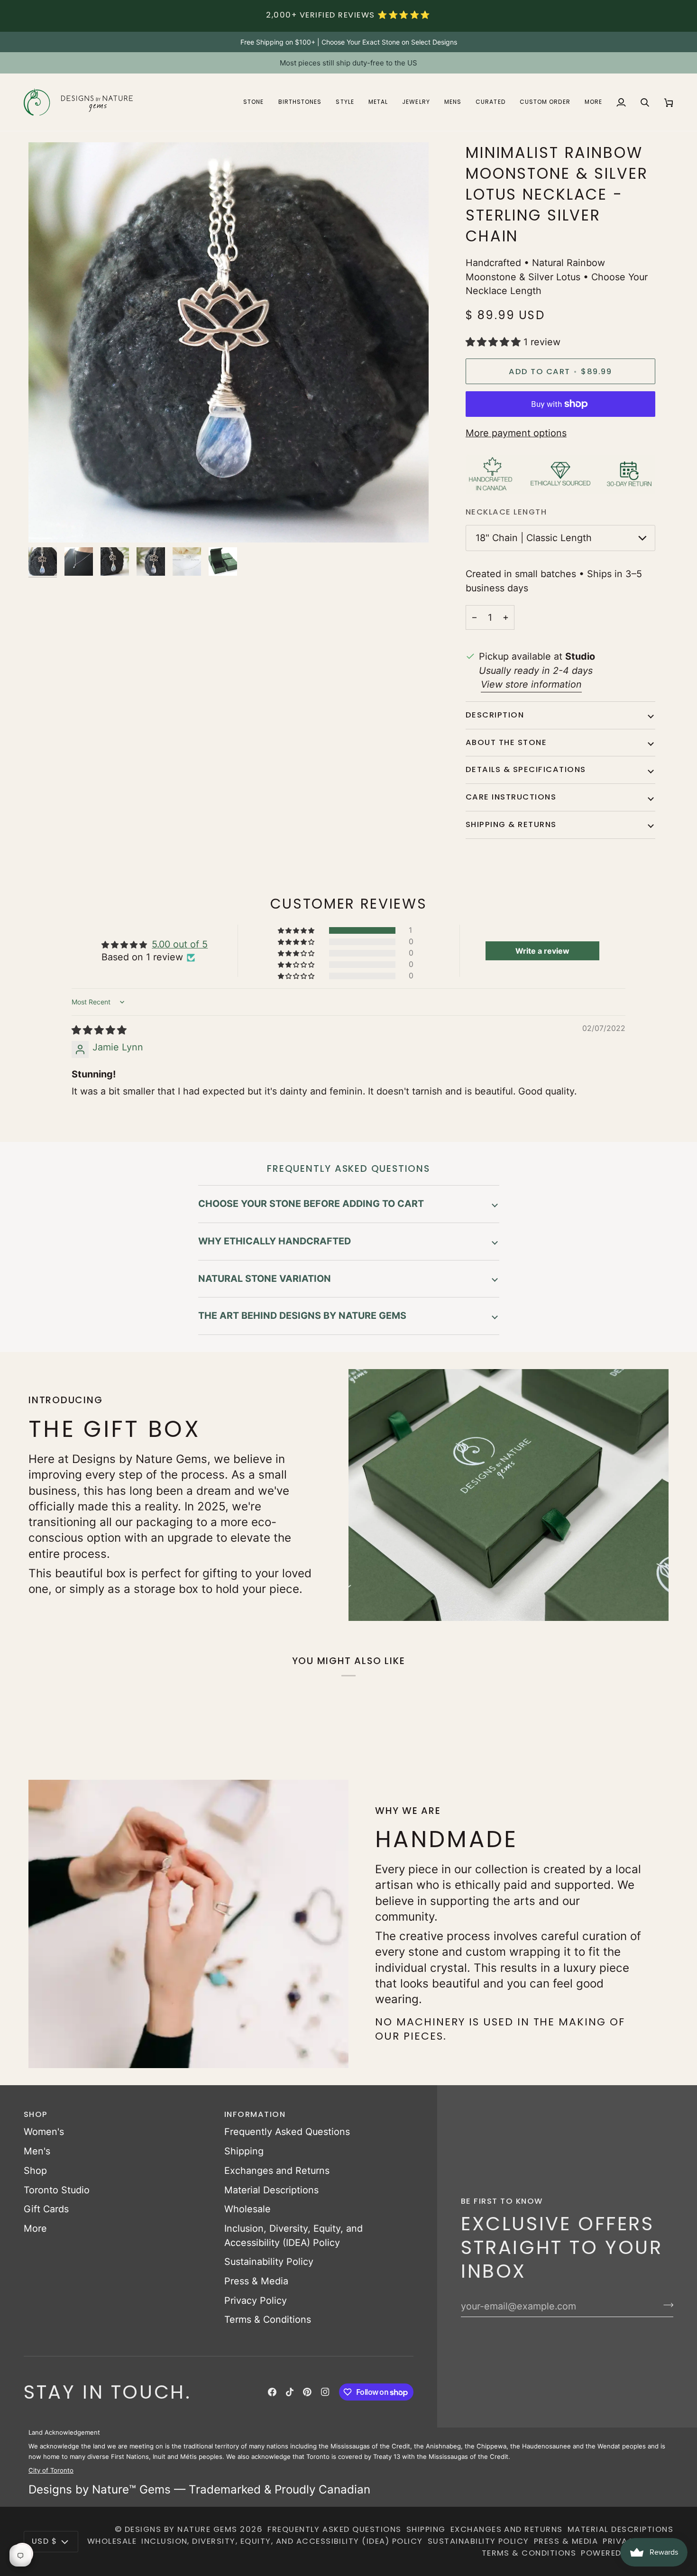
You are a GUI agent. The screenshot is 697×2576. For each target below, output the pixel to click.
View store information (531, 684)
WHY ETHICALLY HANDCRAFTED (275, 1241)
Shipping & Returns (511, 824)
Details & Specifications (526, 769)
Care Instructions (511, 797)
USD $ (44, 2541)
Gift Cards (46, 2209)
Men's (37, 2151)
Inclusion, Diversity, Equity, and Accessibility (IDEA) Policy (282, 2541)
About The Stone (506, 742)
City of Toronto (51, 2470)
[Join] (665, 2305)
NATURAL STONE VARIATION (265, 1279)
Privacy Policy (256, 2300)
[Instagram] (325, 2392)
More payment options (516, 433)
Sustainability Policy (269, 2262)
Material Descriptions (271, 2190)
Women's (44, 2132)
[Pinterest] (307, 2392)
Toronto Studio (57, 2190)
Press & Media (256, 2281)
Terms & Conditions (268, 2319)
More (35, 2228)
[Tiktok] (290, 2392)
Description (495, 715)
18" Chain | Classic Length (534, 538)
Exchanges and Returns (277, 2171)
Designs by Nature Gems (181, 2529)
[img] (99, 1030)
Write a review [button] (542, 951)
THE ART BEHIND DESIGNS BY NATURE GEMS (302, 1316)
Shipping (244, 2151)
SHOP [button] (36, 2114)
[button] (253, 102)
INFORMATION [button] (255, 2114)
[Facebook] (272, 2392)
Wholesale (248, 2209)
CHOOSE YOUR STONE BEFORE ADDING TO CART (311, 1204)
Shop (35, 2171)
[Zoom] (46, 525)
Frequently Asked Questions (287, 2132)
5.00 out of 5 (180, 944)
